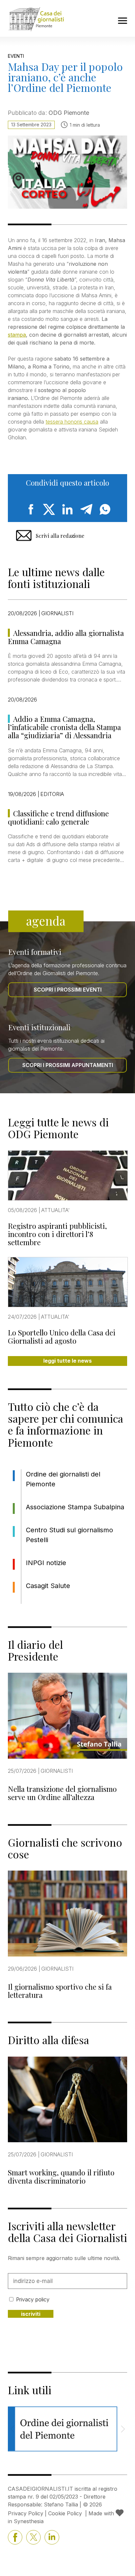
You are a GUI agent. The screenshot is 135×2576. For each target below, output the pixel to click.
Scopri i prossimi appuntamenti (68, 1065)
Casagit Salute (48, 1586)
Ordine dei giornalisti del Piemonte (63, 1479)
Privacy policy (33, 2299)
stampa (17, 335)
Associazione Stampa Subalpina (75, 1507)
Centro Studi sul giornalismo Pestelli (69, 1535)
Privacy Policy (26, 2513)
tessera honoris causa (72, 422)
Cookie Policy (65, 2513)
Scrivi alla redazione (60, 536)
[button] (123, 2429)
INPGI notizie (46, 1563)
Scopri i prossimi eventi (68, 990)
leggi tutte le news (67, 1361)
